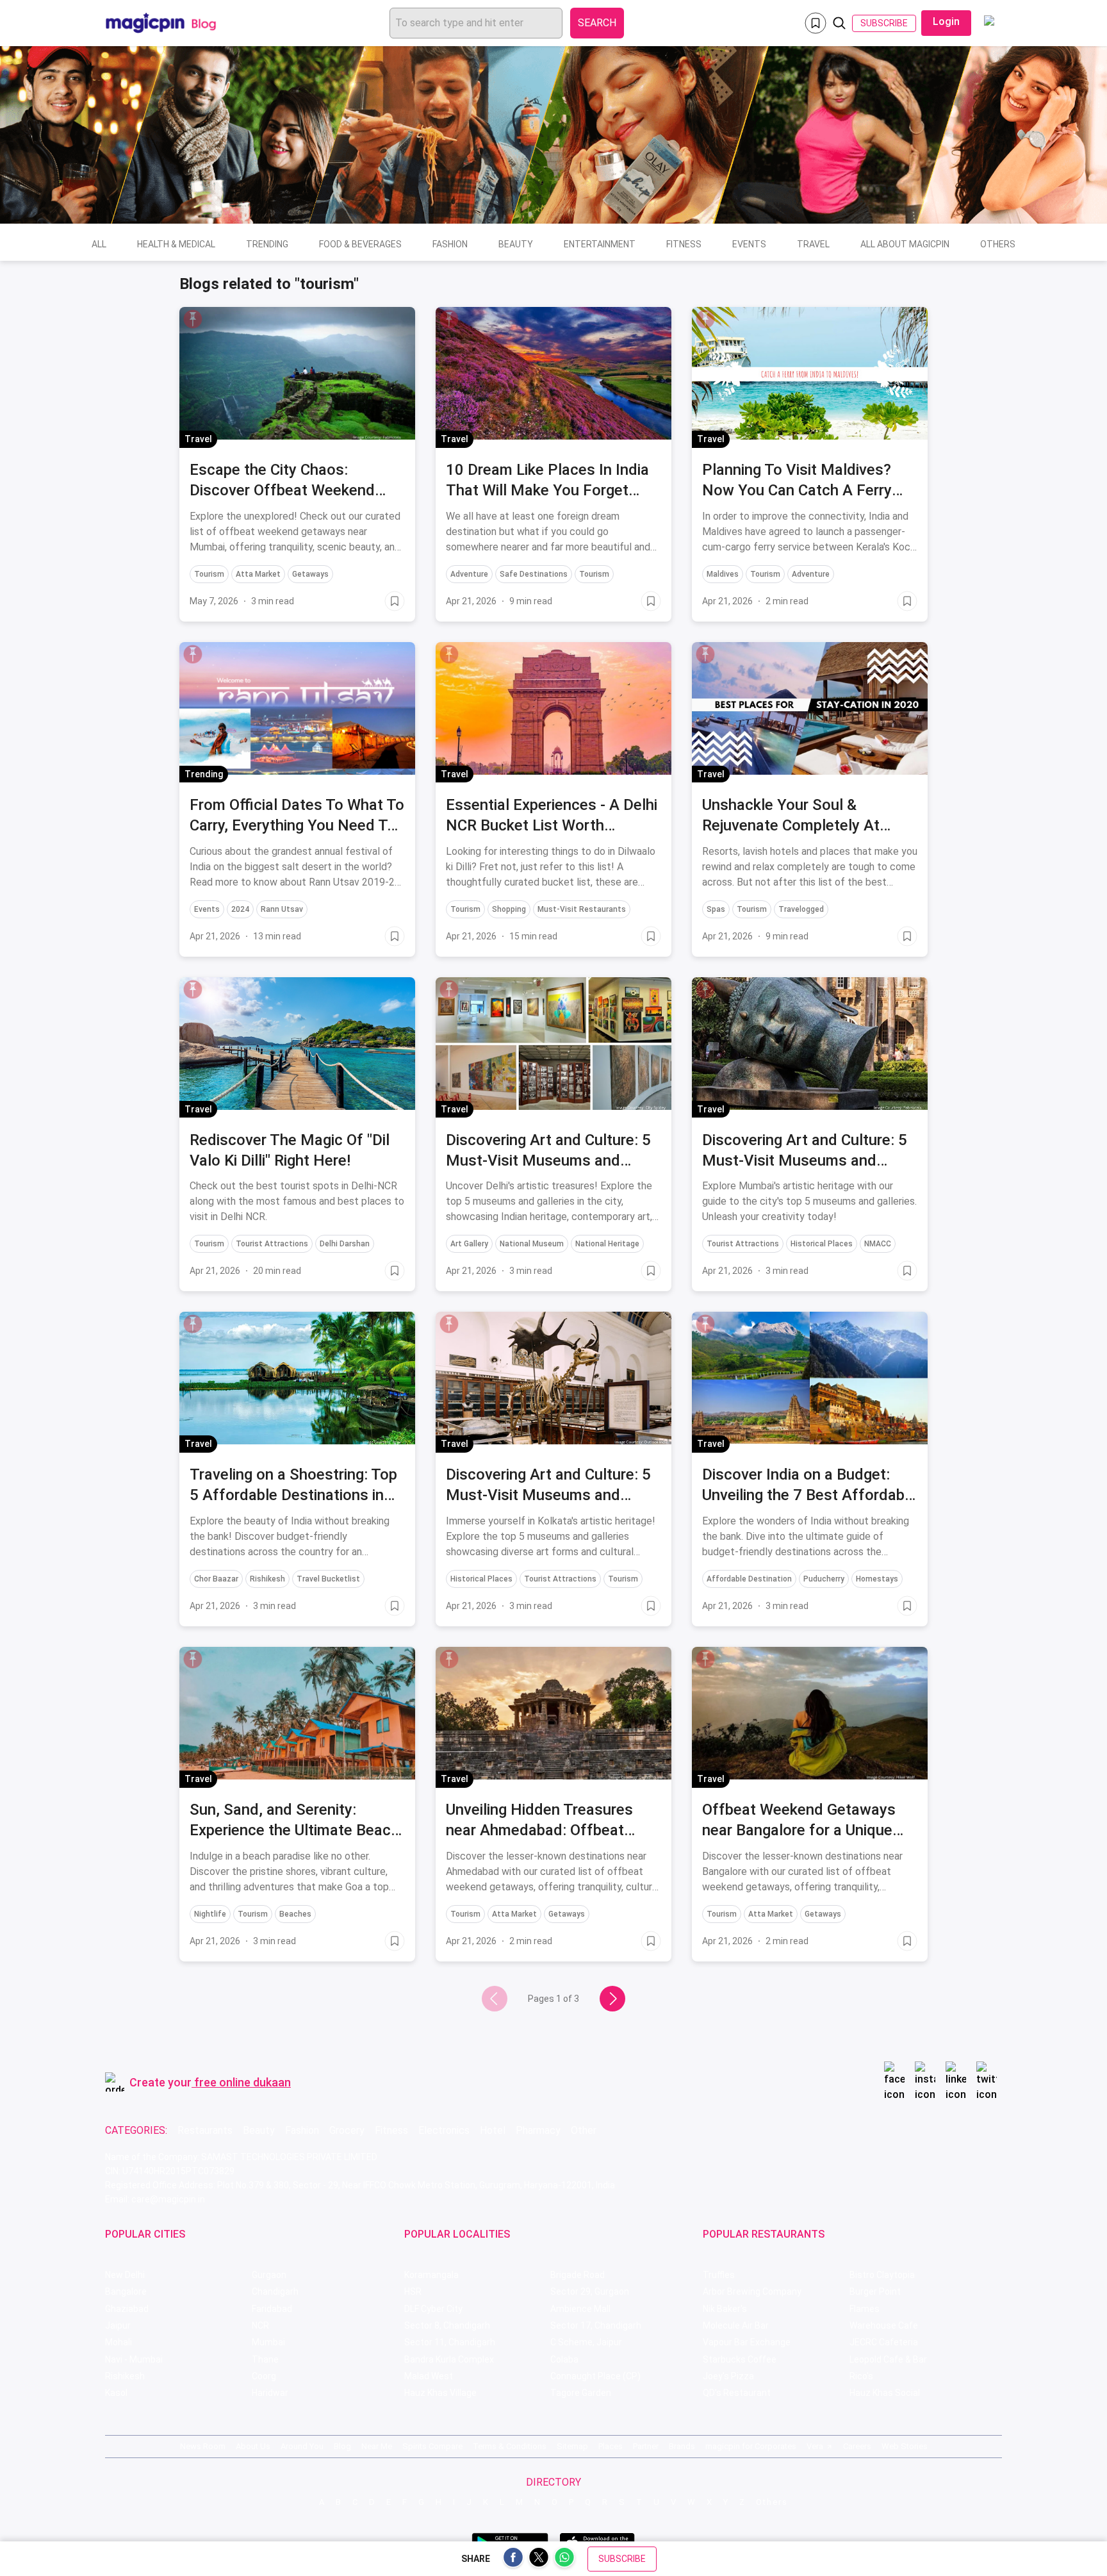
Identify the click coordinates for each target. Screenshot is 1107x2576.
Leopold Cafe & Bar (888, 2359)
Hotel (493, 2130)
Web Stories (905, 2446)
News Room (203, 2446)
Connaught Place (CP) (595, 2376)
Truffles (719, 2275)
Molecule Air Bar (736, 2325)
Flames (865, 2309)
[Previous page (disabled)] (495, 1999)
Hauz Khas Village (440, 2393)
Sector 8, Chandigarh (447, 2325)
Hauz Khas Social (885, 2393)
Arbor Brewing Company (752, 2291)
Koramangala (431, 2275)
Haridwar (270, 2393)
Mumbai (268, 2342)
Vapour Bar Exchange (747, 2342)
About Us (253, 2446)
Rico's (861, 2376)
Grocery (347, 2130)
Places (611, 2446)
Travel (813, 244)
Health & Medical (176, 244)
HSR (413, 2291)
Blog (342, 2446)
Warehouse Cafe (884, 2325)
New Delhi (125, 2275)
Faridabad (272, 2309)
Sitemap (572, 2446)
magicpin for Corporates (751, 2446)
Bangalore (126, 2291)
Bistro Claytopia (882, 2275)
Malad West (429, 2376)
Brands (682, 2446)
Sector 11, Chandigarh (450, 2342)
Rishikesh (125, 2376)
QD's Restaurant (737, 2393)
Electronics (444, 2130)
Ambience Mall (580, 2309)
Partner (646, 2446)
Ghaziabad (127, 2309)
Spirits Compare (432, 2446)
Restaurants (205, 2130)
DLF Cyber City (433, 2309)
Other (584, 2130)
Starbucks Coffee (740, 2359)
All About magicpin (905, 244)
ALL (99, 244)
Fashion (450, 244)
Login (946, 21)
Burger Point (875, 2291)
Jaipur (118, 2325)
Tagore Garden (581, 2393)
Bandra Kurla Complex (449, 2359)
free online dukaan (242, 2082)
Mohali (119, 2342)
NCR (260, 2325)
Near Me (377, 2446)
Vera (815, 2446)
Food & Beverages (360, 244)
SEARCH (597, 23)
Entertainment (600, 244)
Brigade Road (578, 2275)
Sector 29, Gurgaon (590, 2291)
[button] (193, 319)
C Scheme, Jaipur (586, 2342)
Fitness (684, 244)
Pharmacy (538, 2130)
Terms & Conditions (510, 2446)
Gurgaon (269, 2275)
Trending (267, 244)
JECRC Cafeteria (884, 2342)
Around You (302, 2446)
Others (998, 244)
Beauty (516, 244)
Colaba (564, 2359)
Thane (265, 2359)
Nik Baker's (725, 2309)
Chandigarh (275, 2291)
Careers (857, 2446)
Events (749, 244)
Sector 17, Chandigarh (596, 2325)
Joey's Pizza (728, 2376)
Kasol (116, 2393)
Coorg (264, 2376)
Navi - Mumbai (134, 2359)
